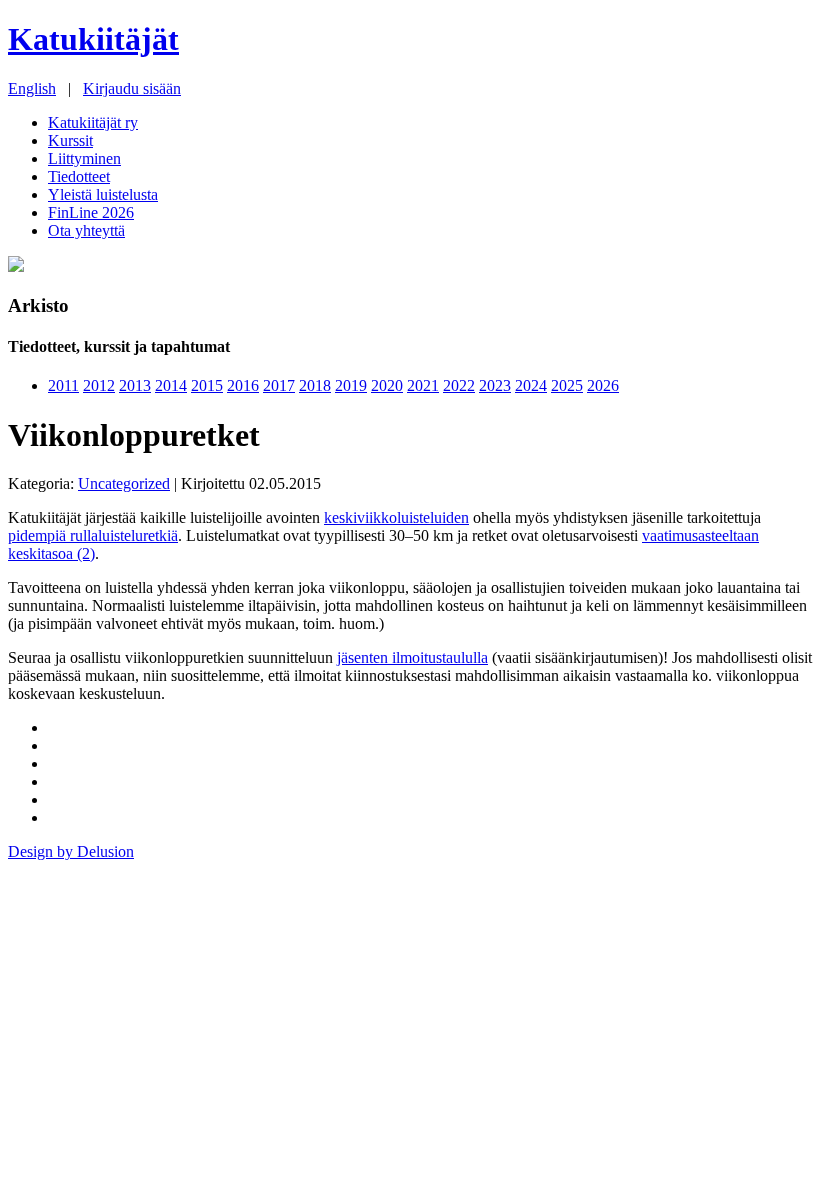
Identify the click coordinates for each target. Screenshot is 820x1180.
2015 (207, 385)
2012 (99, 385)
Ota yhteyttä (86, 230)
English (32, 88)
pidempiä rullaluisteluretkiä (93, 535)
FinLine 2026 (91, 212)
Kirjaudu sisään (132, 88)
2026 (603, 385)
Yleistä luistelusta (103, 194)
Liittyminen (84, 158)
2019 (351, 385)
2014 (171, 385)
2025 (567, 385)
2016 (243, 385)
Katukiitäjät (93, 39)
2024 (531, 385)
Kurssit (70, 140)
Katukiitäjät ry (93, 122)
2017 (279, 385)
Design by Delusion (71, 851)
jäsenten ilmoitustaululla (412, 657)
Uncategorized (124, 483)
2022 (459, 385)
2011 (63, 385)
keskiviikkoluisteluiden (396, 517)
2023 (495, 385)
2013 (135, 385)
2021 (423, 385)
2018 (315, 385)
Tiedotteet (79, 176)
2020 (387, 385)
